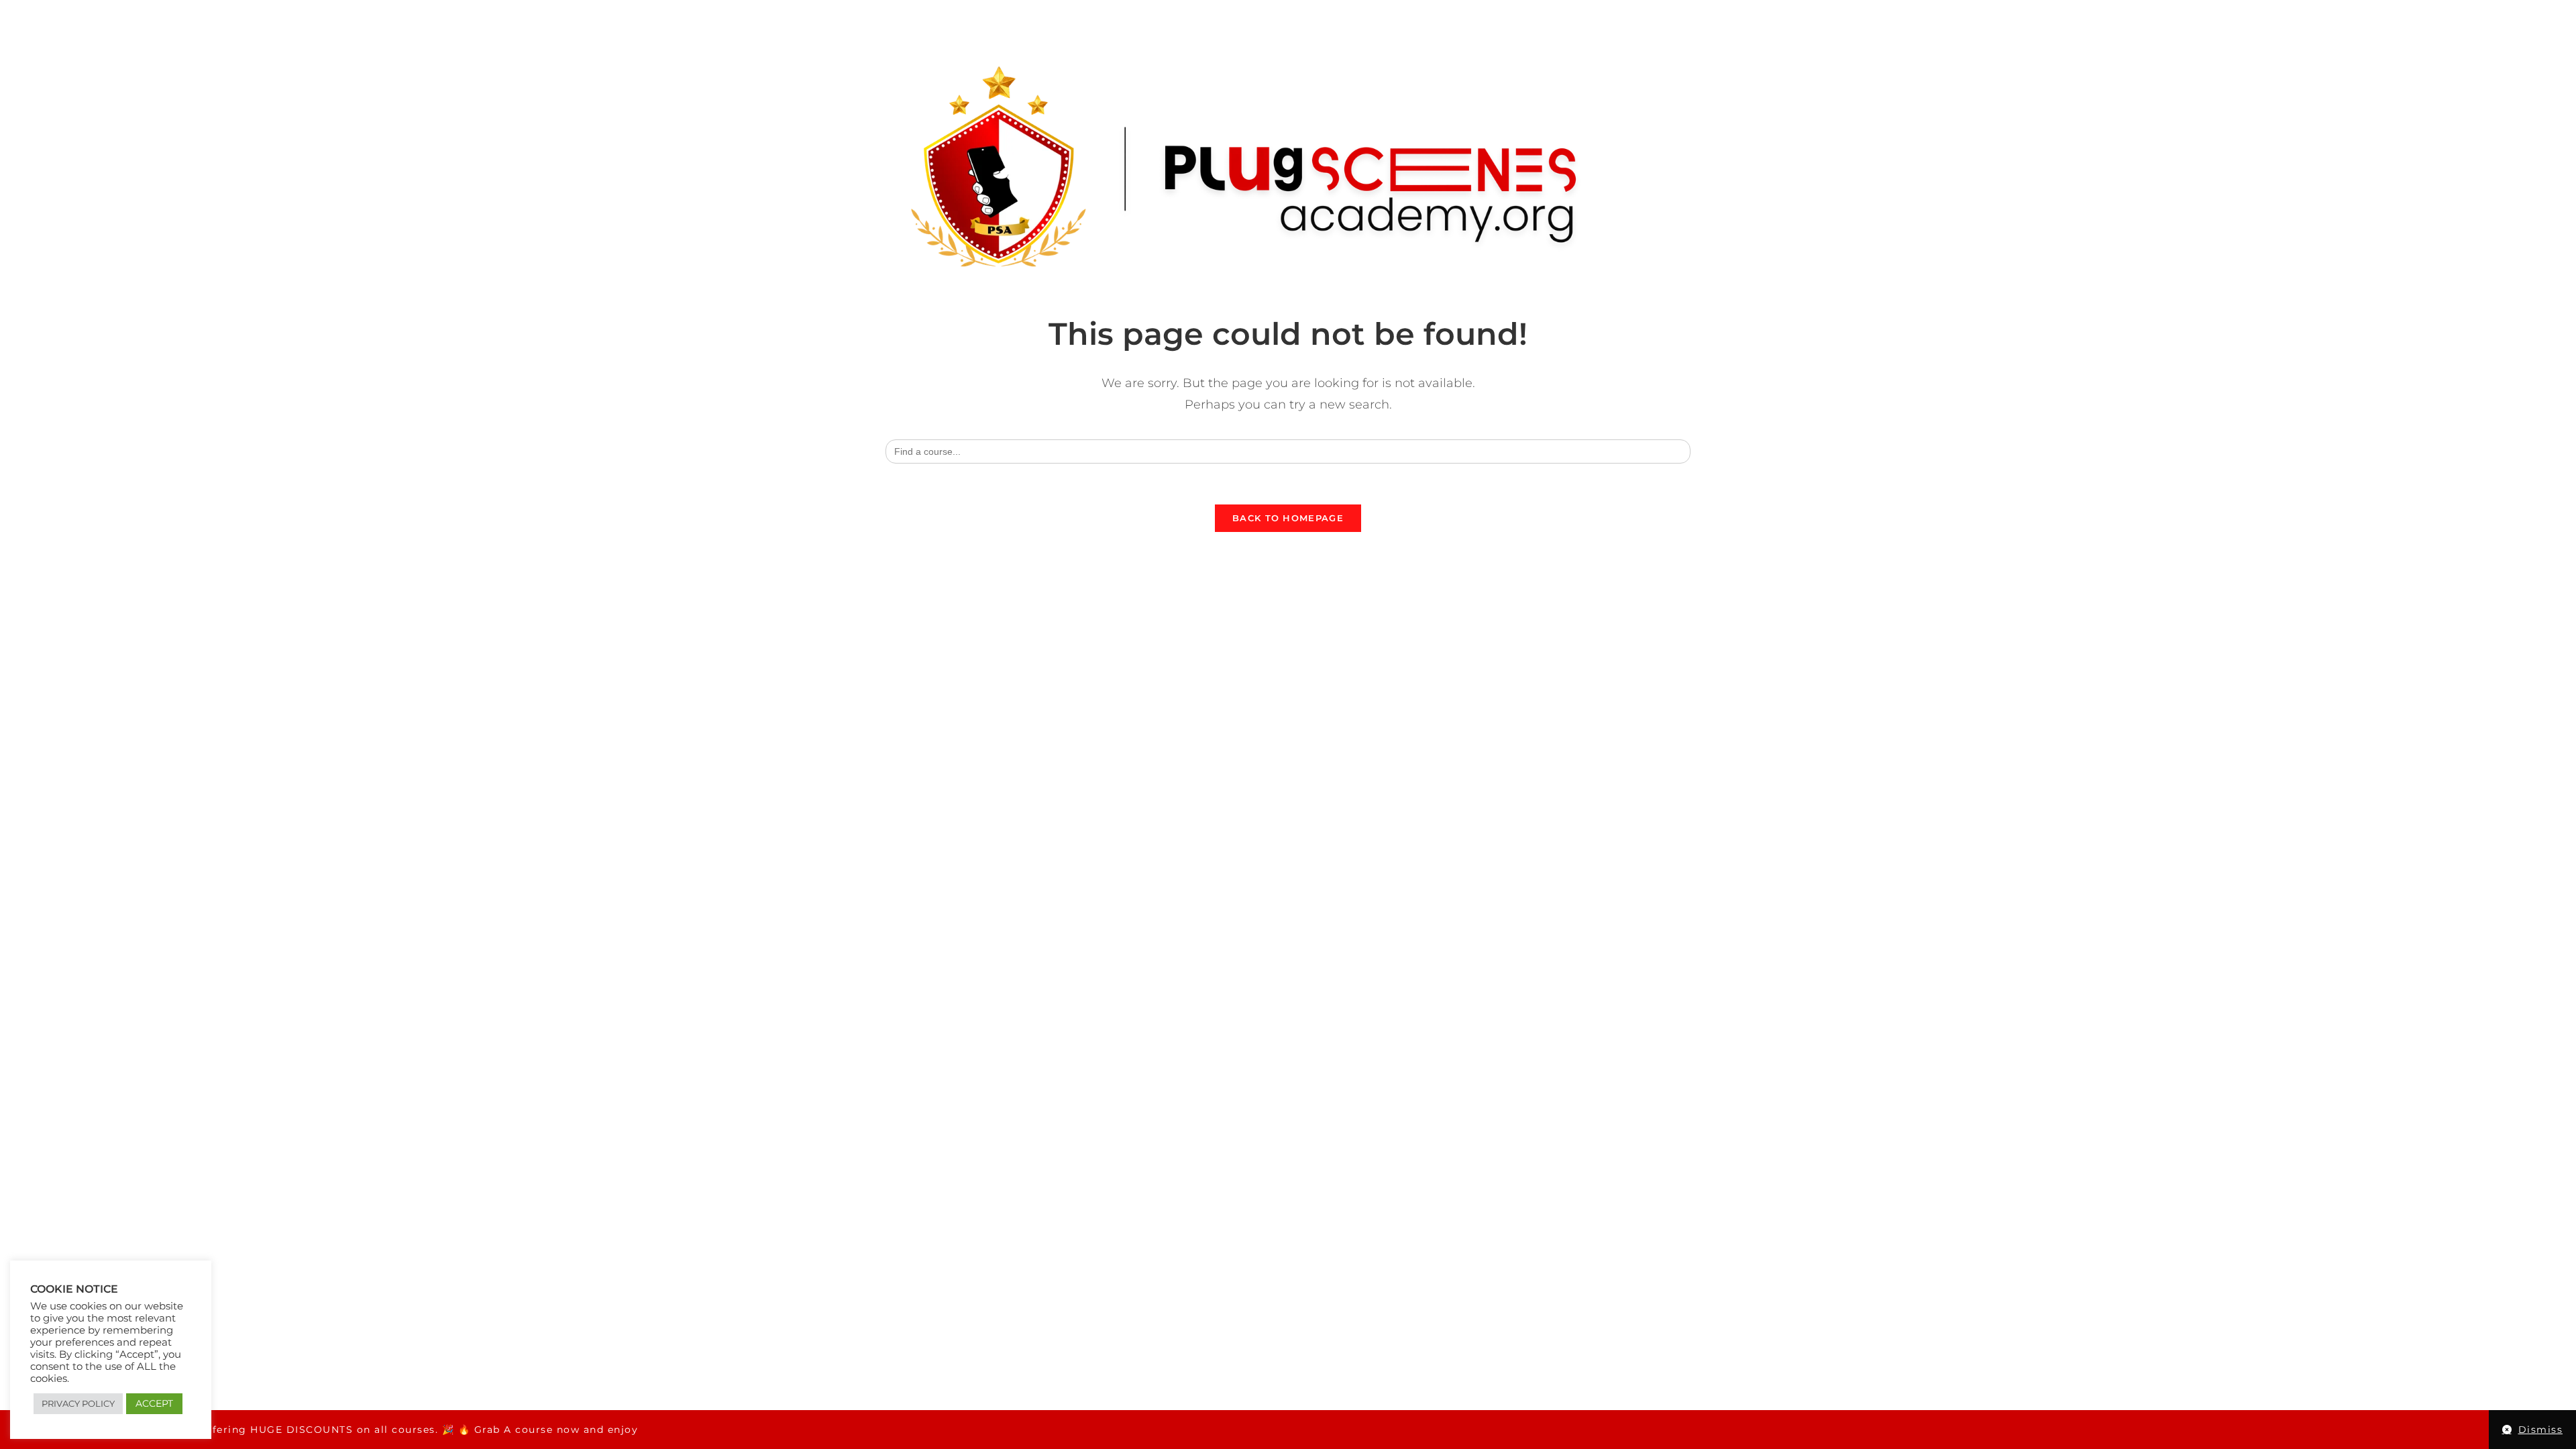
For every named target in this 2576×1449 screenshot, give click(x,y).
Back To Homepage (1288, 518)
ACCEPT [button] (154, 1403)
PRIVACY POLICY (78, 1403)
